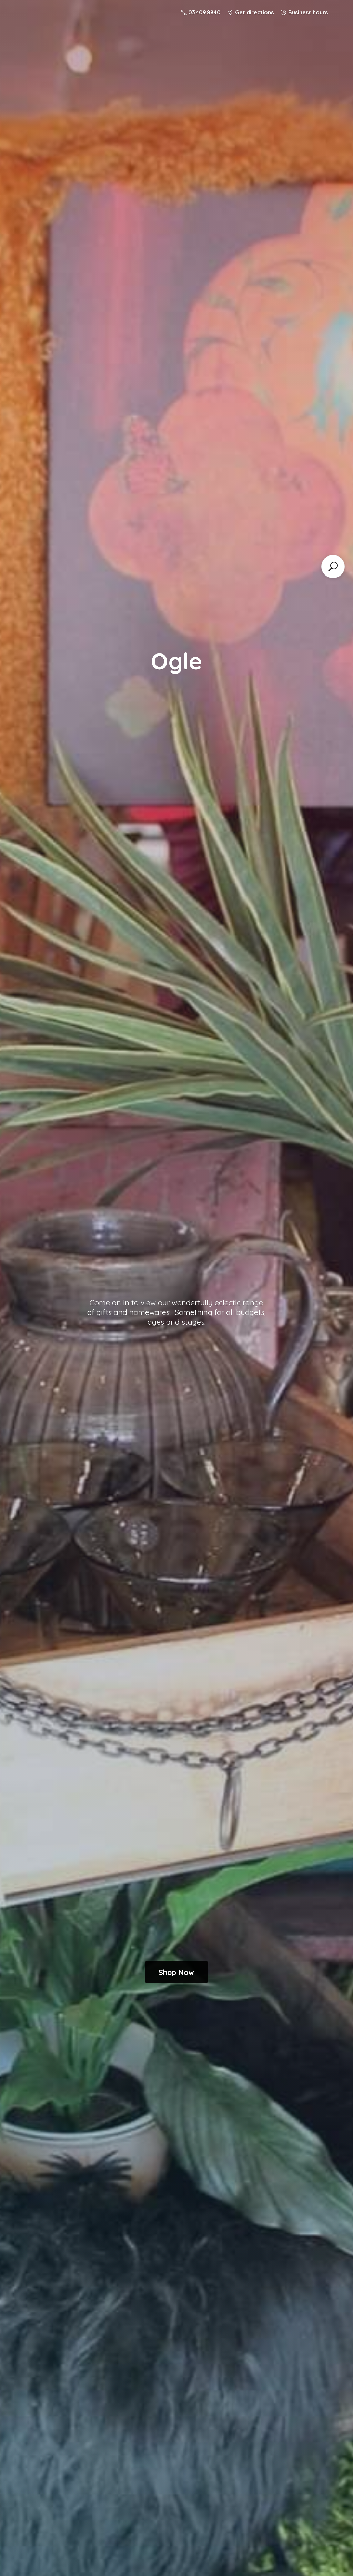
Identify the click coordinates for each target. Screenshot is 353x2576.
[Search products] (333, 567)
